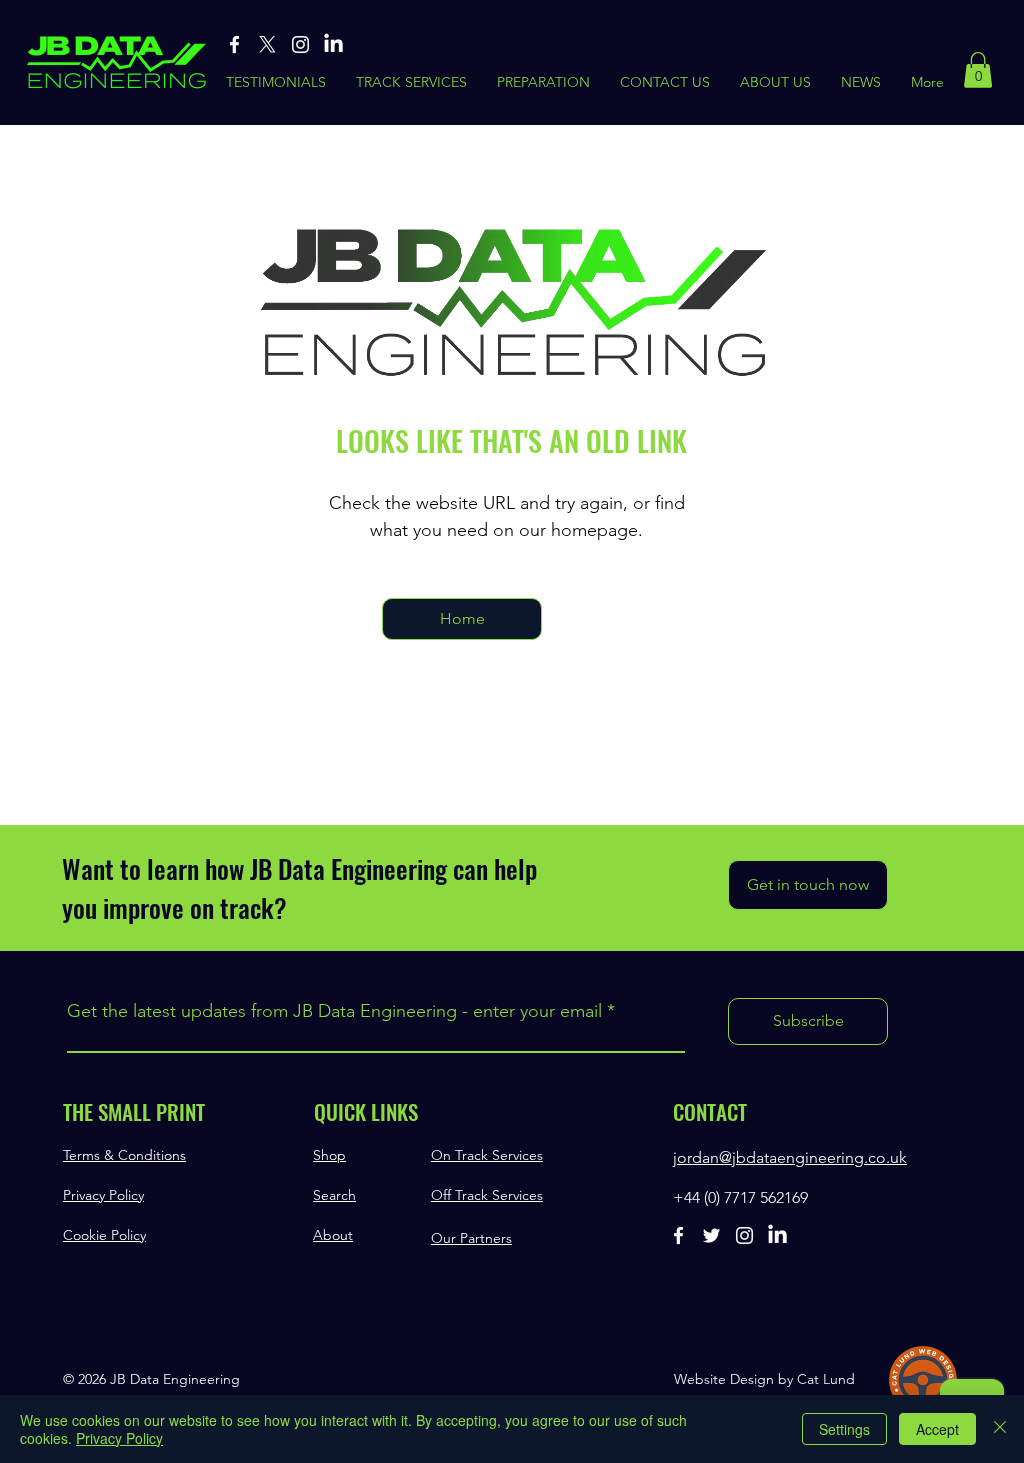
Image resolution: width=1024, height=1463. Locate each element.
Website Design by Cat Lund (764, 1379)
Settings (844, 1429)
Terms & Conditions (124, 1155)
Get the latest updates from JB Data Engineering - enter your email (334, 1011)
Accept (937, 1429)
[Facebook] (234, 44)
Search (334, 1195)
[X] (267, 44)
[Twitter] (711, 1235)
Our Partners (471, 1238)
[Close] (1000, 1429)
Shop (329, 1155)
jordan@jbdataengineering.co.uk (790, 1157)
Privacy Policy (103, 1195)
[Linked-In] (333, 44)
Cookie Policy (104, 1235)
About (333, 1235)
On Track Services (487, 1155)
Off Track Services (487, 1195)
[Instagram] (300, 44)
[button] (978, 70)
